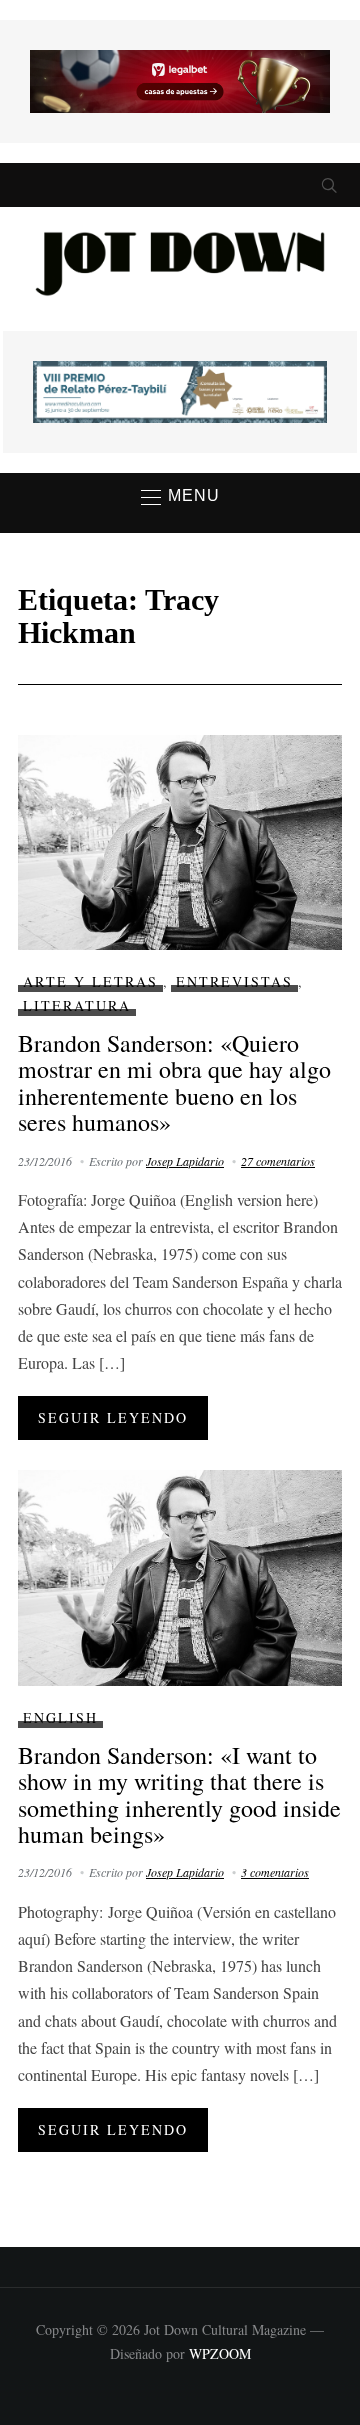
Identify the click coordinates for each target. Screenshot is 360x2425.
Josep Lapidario (185, 1161)
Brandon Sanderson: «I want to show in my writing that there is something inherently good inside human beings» (179, 1794)
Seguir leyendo (113, 1417)
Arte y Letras (90, 981)
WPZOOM (220, 2353)
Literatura (77, 1005)
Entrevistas (234, 981)
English (60, 1717)
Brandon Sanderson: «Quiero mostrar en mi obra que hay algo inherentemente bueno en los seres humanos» (174, 1082)
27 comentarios (278, 1161)
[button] (180, 497)
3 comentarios (275, 1872)
